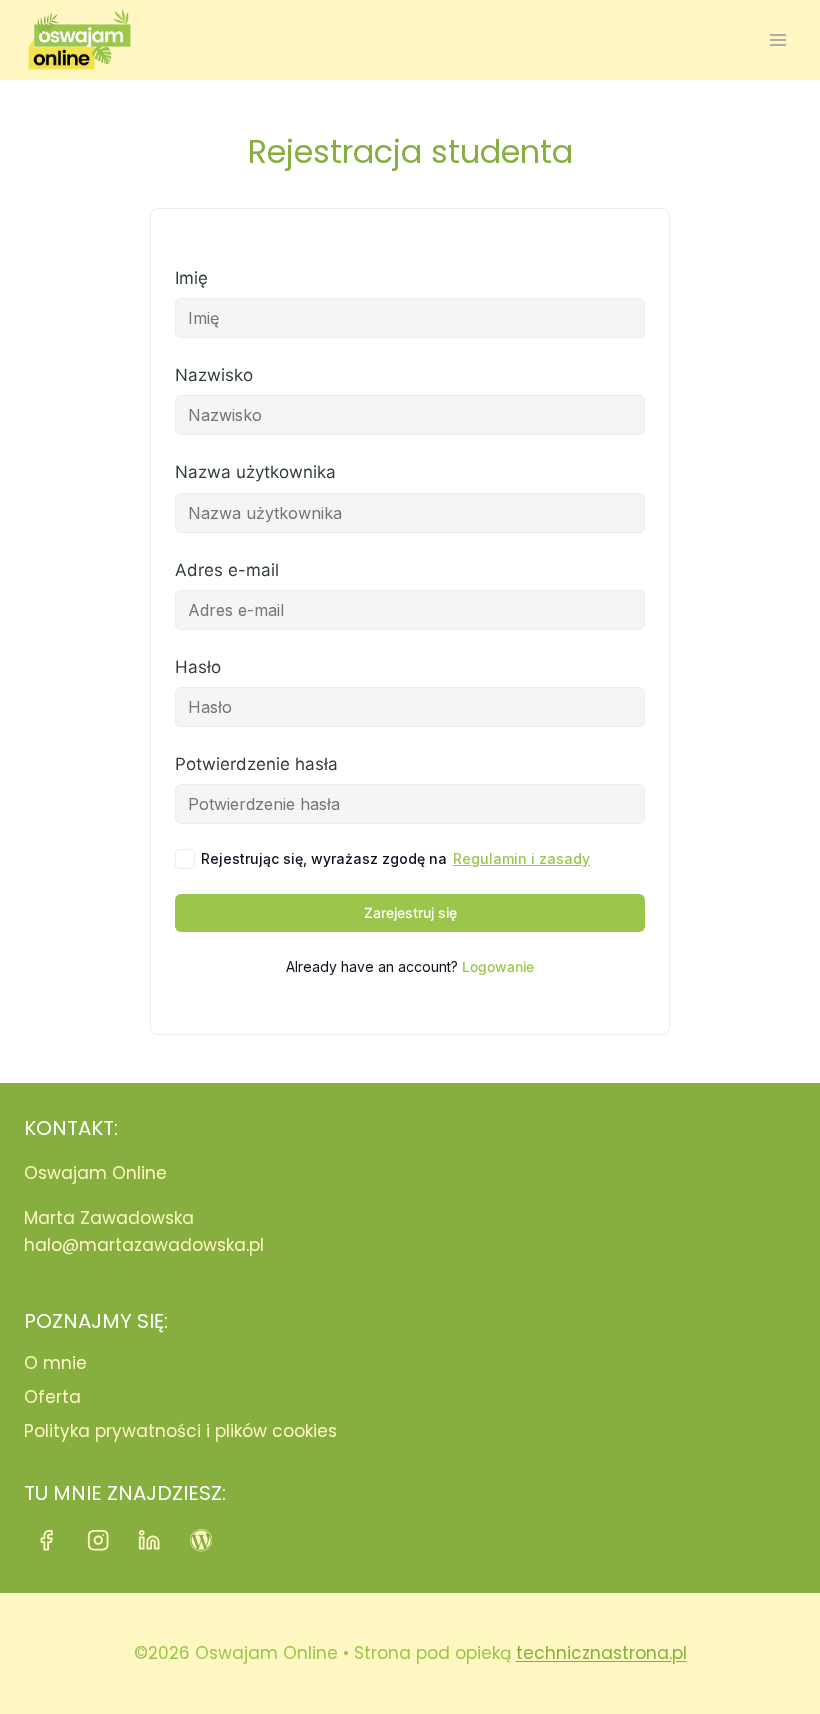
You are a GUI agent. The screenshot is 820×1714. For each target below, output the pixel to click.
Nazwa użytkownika (255, 472)
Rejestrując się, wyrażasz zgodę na (395, 858)
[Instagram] (98, 1540)
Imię (191, 278)
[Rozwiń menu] (777, 39)
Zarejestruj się (410, 912)
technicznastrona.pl (601, 1653)
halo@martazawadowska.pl (144, 1245)
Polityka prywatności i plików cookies (180, 1431)
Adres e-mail (227, 570)
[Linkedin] (149, 1540)
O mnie (55, 1363)
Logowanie (498, 966)
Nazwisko (214, 375)
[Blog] (201, 1540)
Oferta (52, 1397)
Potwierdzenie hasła (256, 764)
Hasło (198, 667)
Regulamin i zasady (521, 858)
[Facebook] (46, 1540)
